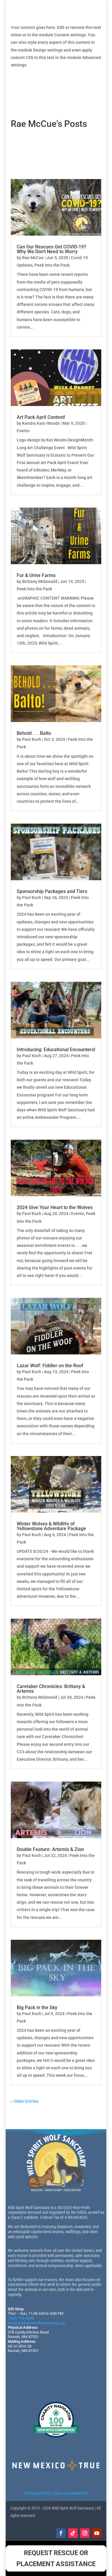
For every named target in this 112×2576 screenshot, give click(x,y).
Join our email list (71, 2493)
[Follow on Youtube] (97, 2533)
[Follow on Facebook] (61, 2533)
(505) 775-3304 (21, 2318)
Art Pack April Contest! (41, 417)
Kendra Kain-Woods (41, 423)
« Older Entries (25, 2101)
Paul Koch (32, 739)
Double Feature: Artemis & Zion (50, 1849)
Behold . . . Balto (34, 733)
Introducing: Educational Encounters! (56, 1050)
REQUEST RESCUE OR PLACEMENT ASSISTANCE (56, 2558)
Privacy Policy (38, 2493)
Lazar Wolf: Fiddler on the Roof (50, 1366)
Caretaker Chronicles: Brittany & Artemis (51, 1689)
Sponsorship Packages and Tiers (52, 891)
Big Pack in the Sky (37, 2008)
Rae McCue (33, 258)
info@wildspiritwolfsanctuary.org (36, 2323)
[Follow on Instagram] (85, 2533)
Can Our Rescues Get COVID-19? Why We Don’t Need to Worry (52, 249)
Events (23, 431)
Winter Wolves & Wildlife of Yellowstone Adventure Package (51, 1526)
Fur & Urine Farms (36, 575)
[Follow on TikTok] (73, 2533)
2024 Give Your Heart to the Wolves (55, 1207)
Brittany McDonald (40, 581)
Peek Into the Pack (52, 265)
